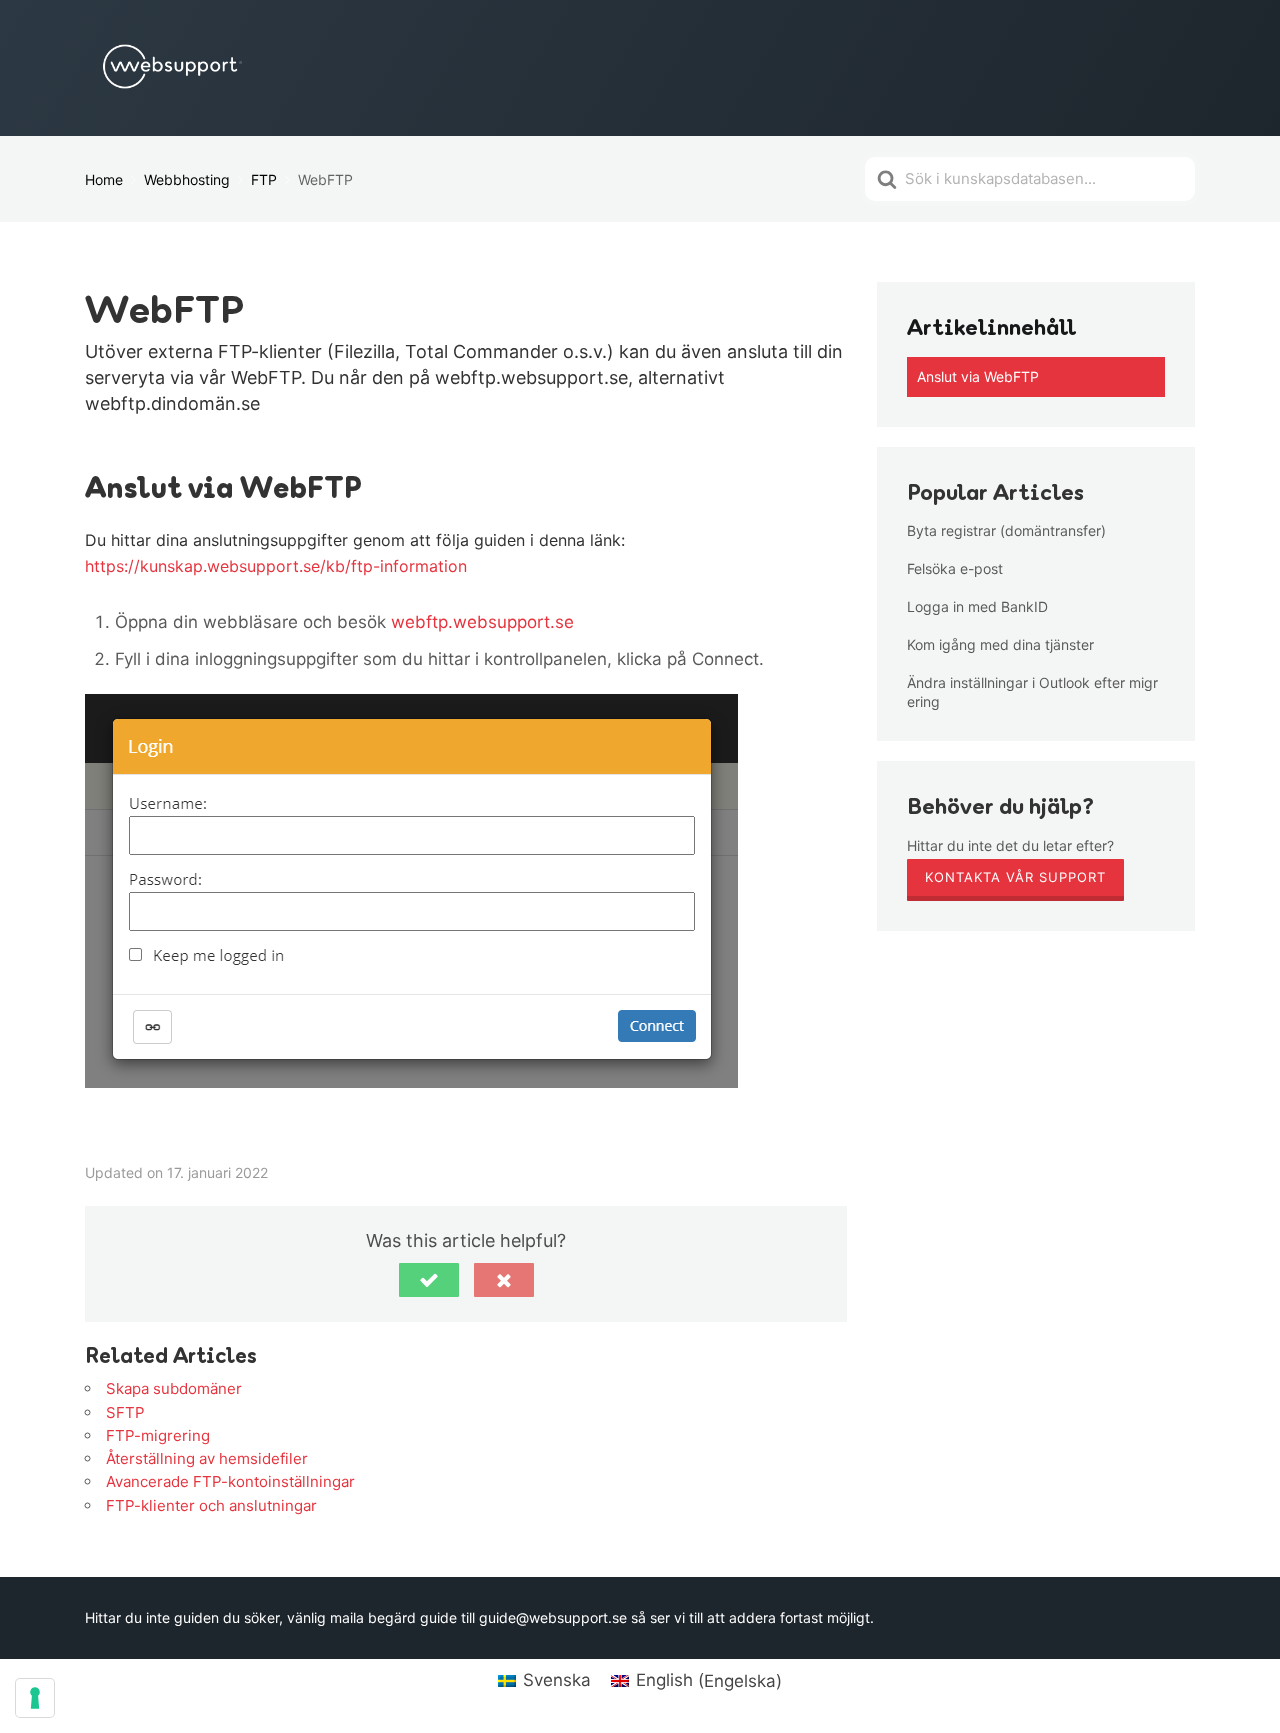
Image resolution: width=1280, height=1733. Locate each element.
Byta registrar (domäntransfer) (1006, 530)
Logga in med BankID (977, 606)
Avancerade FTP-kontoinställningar (230, 1481)
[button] (429, 1280)
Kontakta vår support (1015, 877)
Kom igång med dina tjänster (1000, 644)
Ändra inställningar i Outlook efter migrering (1032, 691)
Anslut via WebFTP (978, 376)
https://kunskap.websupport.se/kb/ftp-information (276, 566)
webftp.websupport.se (482, 622)
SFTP (125, 1412)
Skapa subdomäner (174, 1388)
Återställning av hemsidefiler (207, 1458)
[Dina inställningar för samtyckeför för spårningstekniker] (35, 1698)
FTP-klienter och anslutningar (211, 1505)
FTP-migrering (158, 1435)
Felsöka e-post (955, 568)
